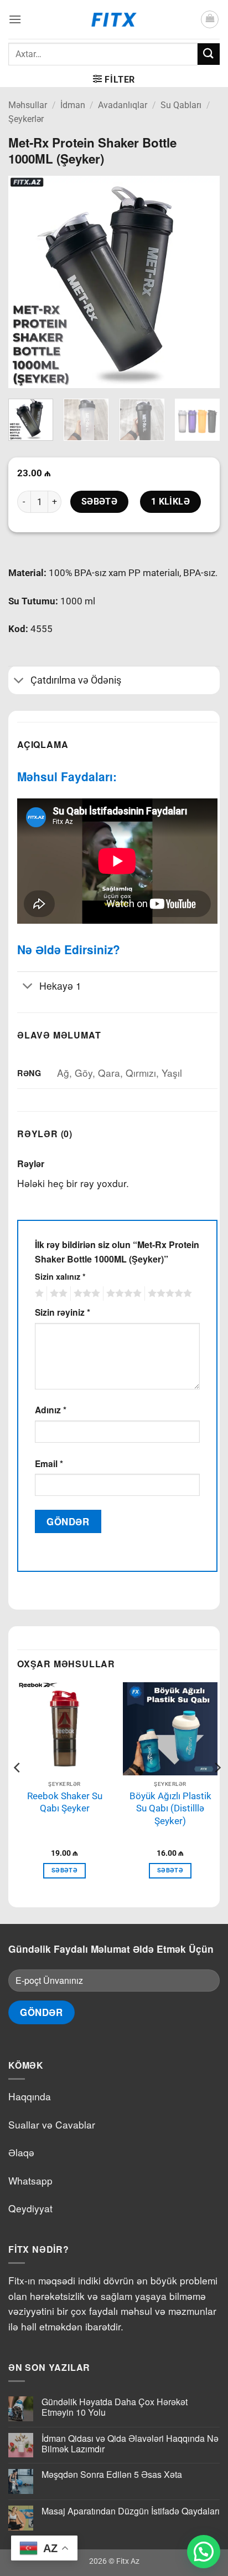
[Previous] (27, 282)
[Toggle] (19, 682)
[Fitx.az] (114, 19)
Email (49, 1463)
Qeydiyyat (30, 2208)
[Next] (201, 282)
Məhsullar (28, 105)
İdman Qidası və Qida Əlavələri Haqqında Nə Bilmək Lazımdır (130, 2443)
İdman (73, 105)
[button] (15, 19)
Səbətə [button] (64, 1870)
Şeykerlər (26, 119)
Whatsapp (30, 2180)
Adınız (51, 1410)
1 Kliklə (171, 502)
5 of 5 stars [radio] (168, 1294)
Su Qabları (181, 105)
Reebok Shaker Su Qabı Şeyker (65, 1802)
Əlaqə (21, 2152)
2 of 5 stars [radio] (57, 1294)
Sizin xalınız (60, 1276)
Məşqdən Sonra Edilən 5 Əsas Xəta (112, 2474)
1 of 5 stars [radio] (38, 1294)
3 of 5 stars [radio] (85, 1294)
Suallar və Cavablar (52, 2124)
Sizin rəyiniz (63, 1312)
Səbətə (100, 502)
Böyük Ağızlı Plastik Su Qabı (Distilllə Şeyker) (170, 1808)
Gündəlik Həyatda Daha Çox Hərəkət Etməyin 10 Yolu (115, 2407)
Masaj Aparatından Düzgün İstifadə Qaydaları (131, 2511)
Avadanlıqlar (123, 105)
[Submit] (209, 54)
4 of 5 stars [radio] (122, 1294)
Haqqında (30, 2096)
